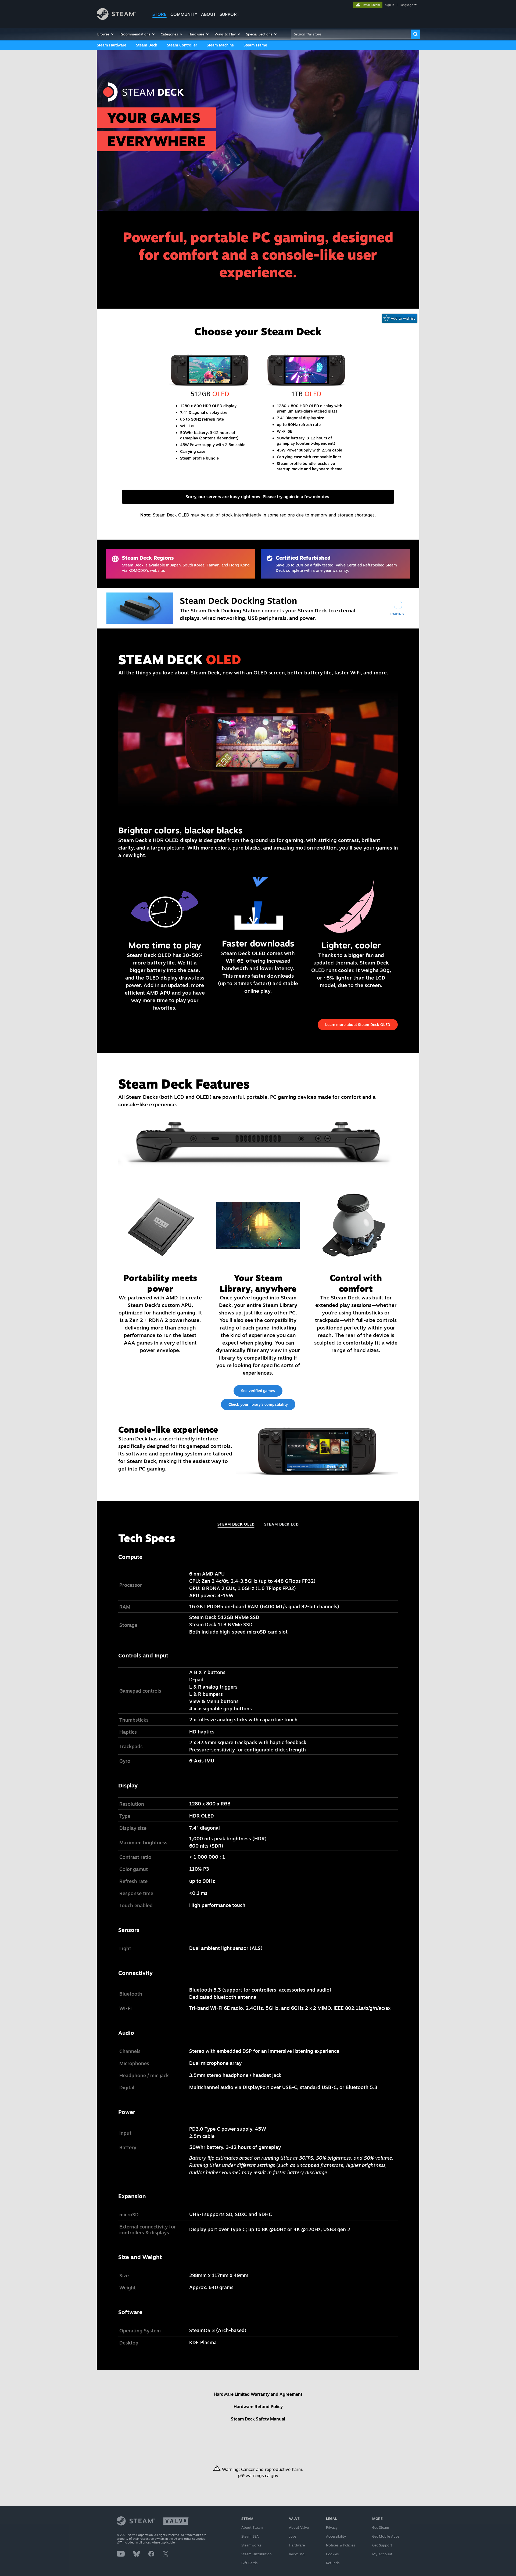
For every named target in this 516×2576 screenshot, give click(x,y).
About (208, 14)
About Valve (299, 2527)
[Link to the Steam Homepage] (116, 18)
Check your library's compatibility (258, 1404)
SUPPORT (230, 14)
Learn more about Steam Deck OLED (358, 1025)
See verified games (258, 1391)
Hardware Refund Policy (258, 2407)
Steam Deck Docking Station (238, 601)
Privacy (332, 2527)
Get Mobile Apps (386, 2536)
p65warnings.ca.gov (258, 2476)
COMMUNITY (184, 14)
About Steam (252, 2527)
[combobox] (351, 34)
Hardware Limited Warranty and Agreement (258, 2394)
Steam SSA (250, 2536)
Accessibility (336, 2536)
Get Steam (381, 2527)
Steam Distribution (257, 2554)
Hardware (297, 2545)
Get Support (382, 2545)
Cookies (332, 2554)
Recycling (297, 2554)
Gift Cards (249, 2563)
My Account (382, 2554)
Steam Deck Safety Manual (258, 2419)
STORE (160, 14)
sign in (390, 5)
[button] (106, 34)
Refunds (333, 2563)
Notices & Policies (341, 2545)
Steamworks (251, 2545)
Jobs (293, 2536)
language (407, 5)
